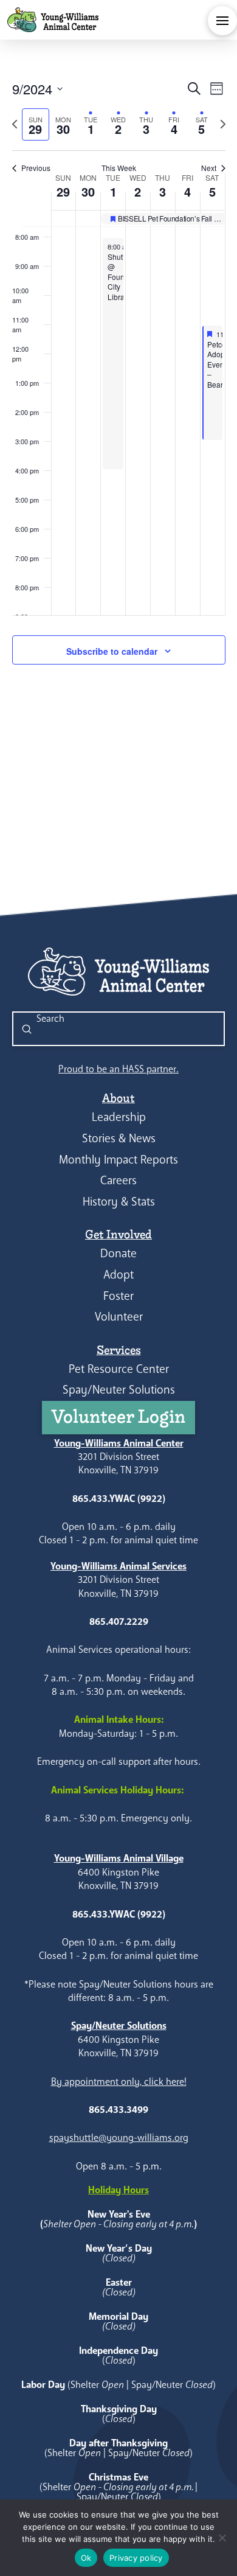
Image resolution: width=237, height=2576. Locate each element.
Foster (118, 1296)
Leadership (119, 1117)
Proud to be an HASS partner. (118, 1069)
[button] (222, 21)
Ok (86, 2558)
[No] (222, 2538)
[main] (118, 386)
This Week (119, 168)
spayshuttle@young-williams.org (119, 2138)
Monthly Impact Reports (118, 1160)
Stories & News (119, 1138)
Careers (118, 1180)
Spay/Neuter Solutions (119, 1390)
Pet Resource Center (119, 1369)
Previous (36, 168)
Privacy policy (136, 2558)
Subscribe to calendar (112, 651)
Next (209, 168)
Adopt (118, 1275)
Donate (118, 1253)
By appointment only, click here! (119, 2082)
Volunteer (119, 1317)
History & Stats (119, 1202)
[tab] (36, 124)
